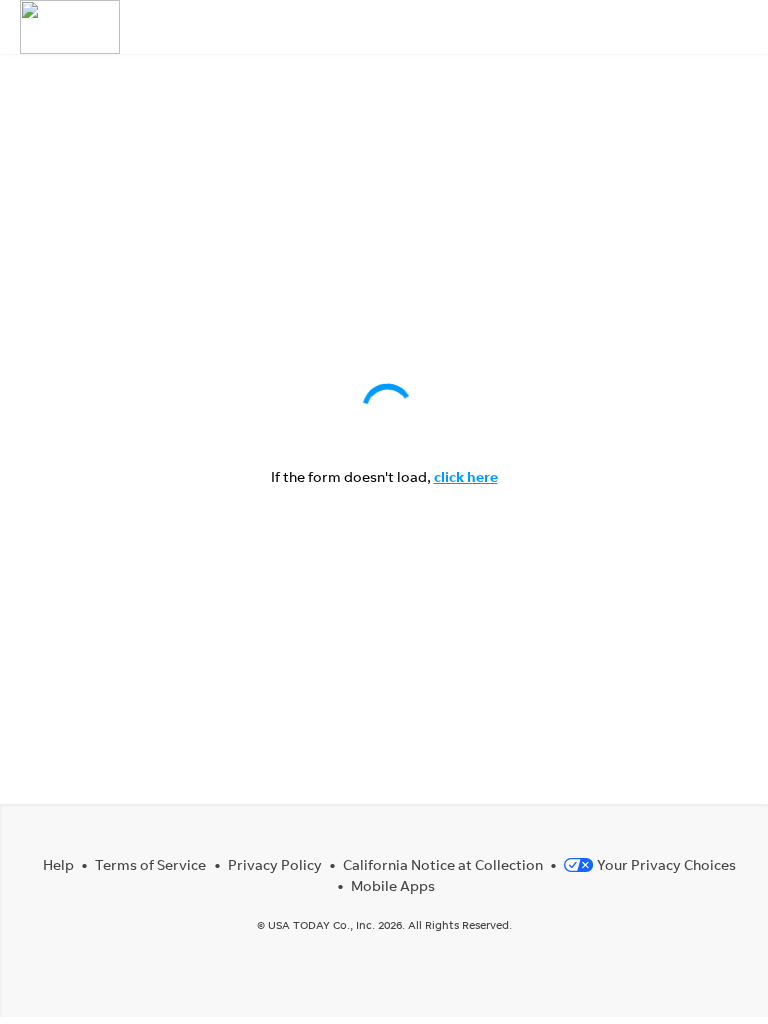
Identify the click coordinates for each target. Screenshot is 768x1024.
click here (466, 476)
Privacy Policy (275, 864)
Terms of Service (150, 864)
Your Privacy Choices (666, 864)
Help (58, 864)
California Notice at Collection (443, 864)
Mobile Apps (393, 885)
